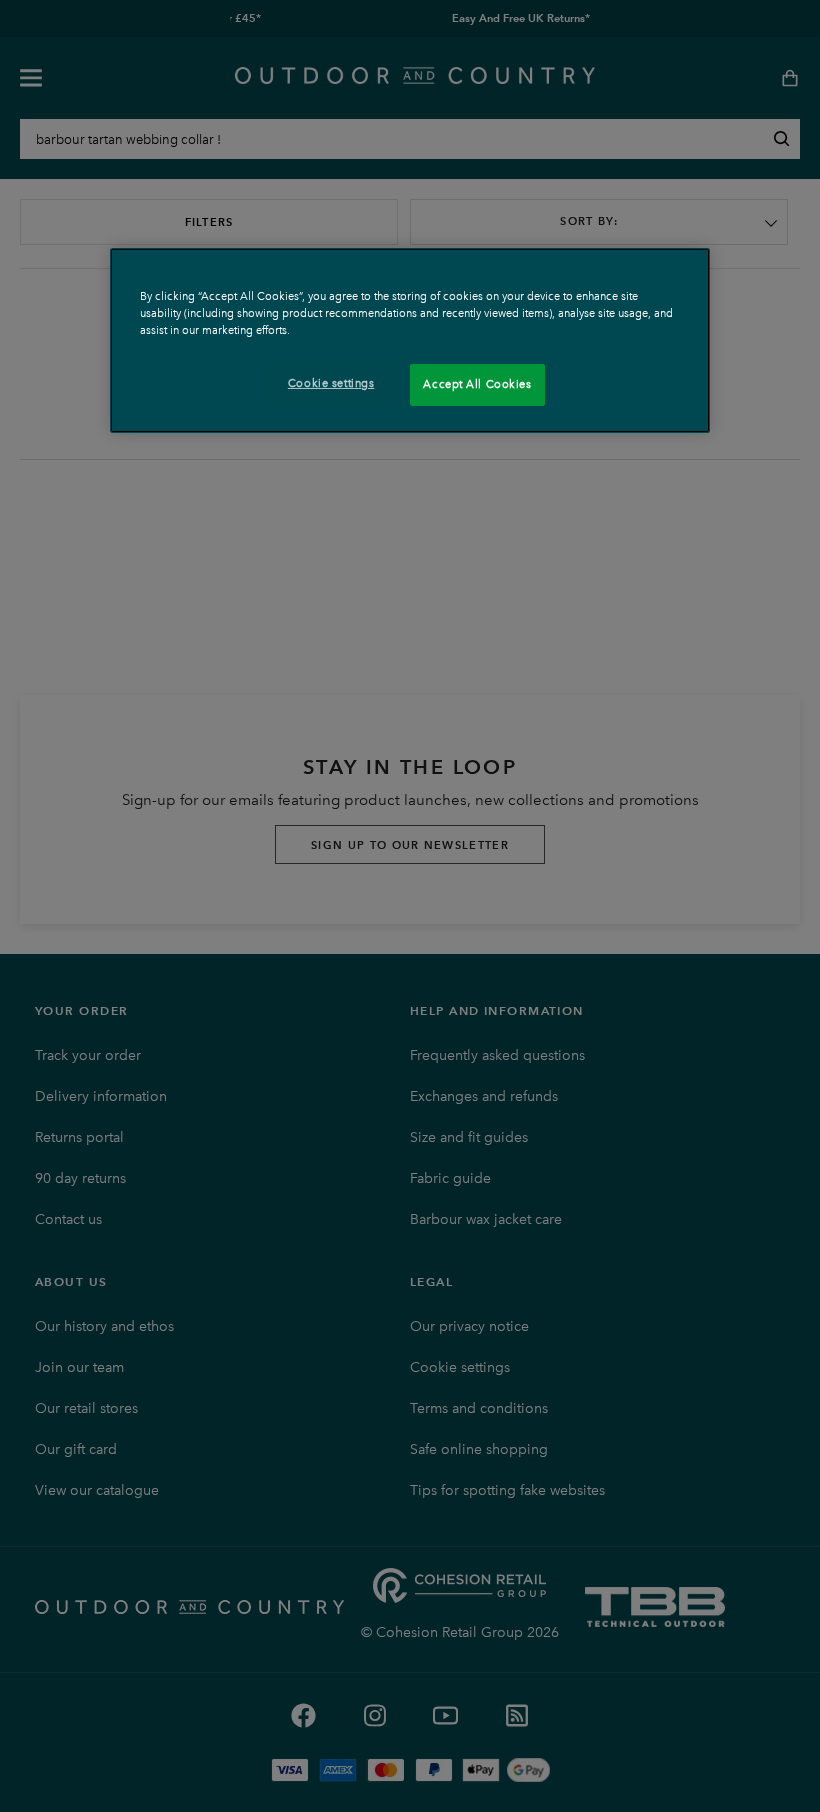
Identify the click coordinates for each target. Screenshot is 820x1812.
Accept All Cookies (477, 384)
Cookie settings (331, 383)
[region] (410, 340)
